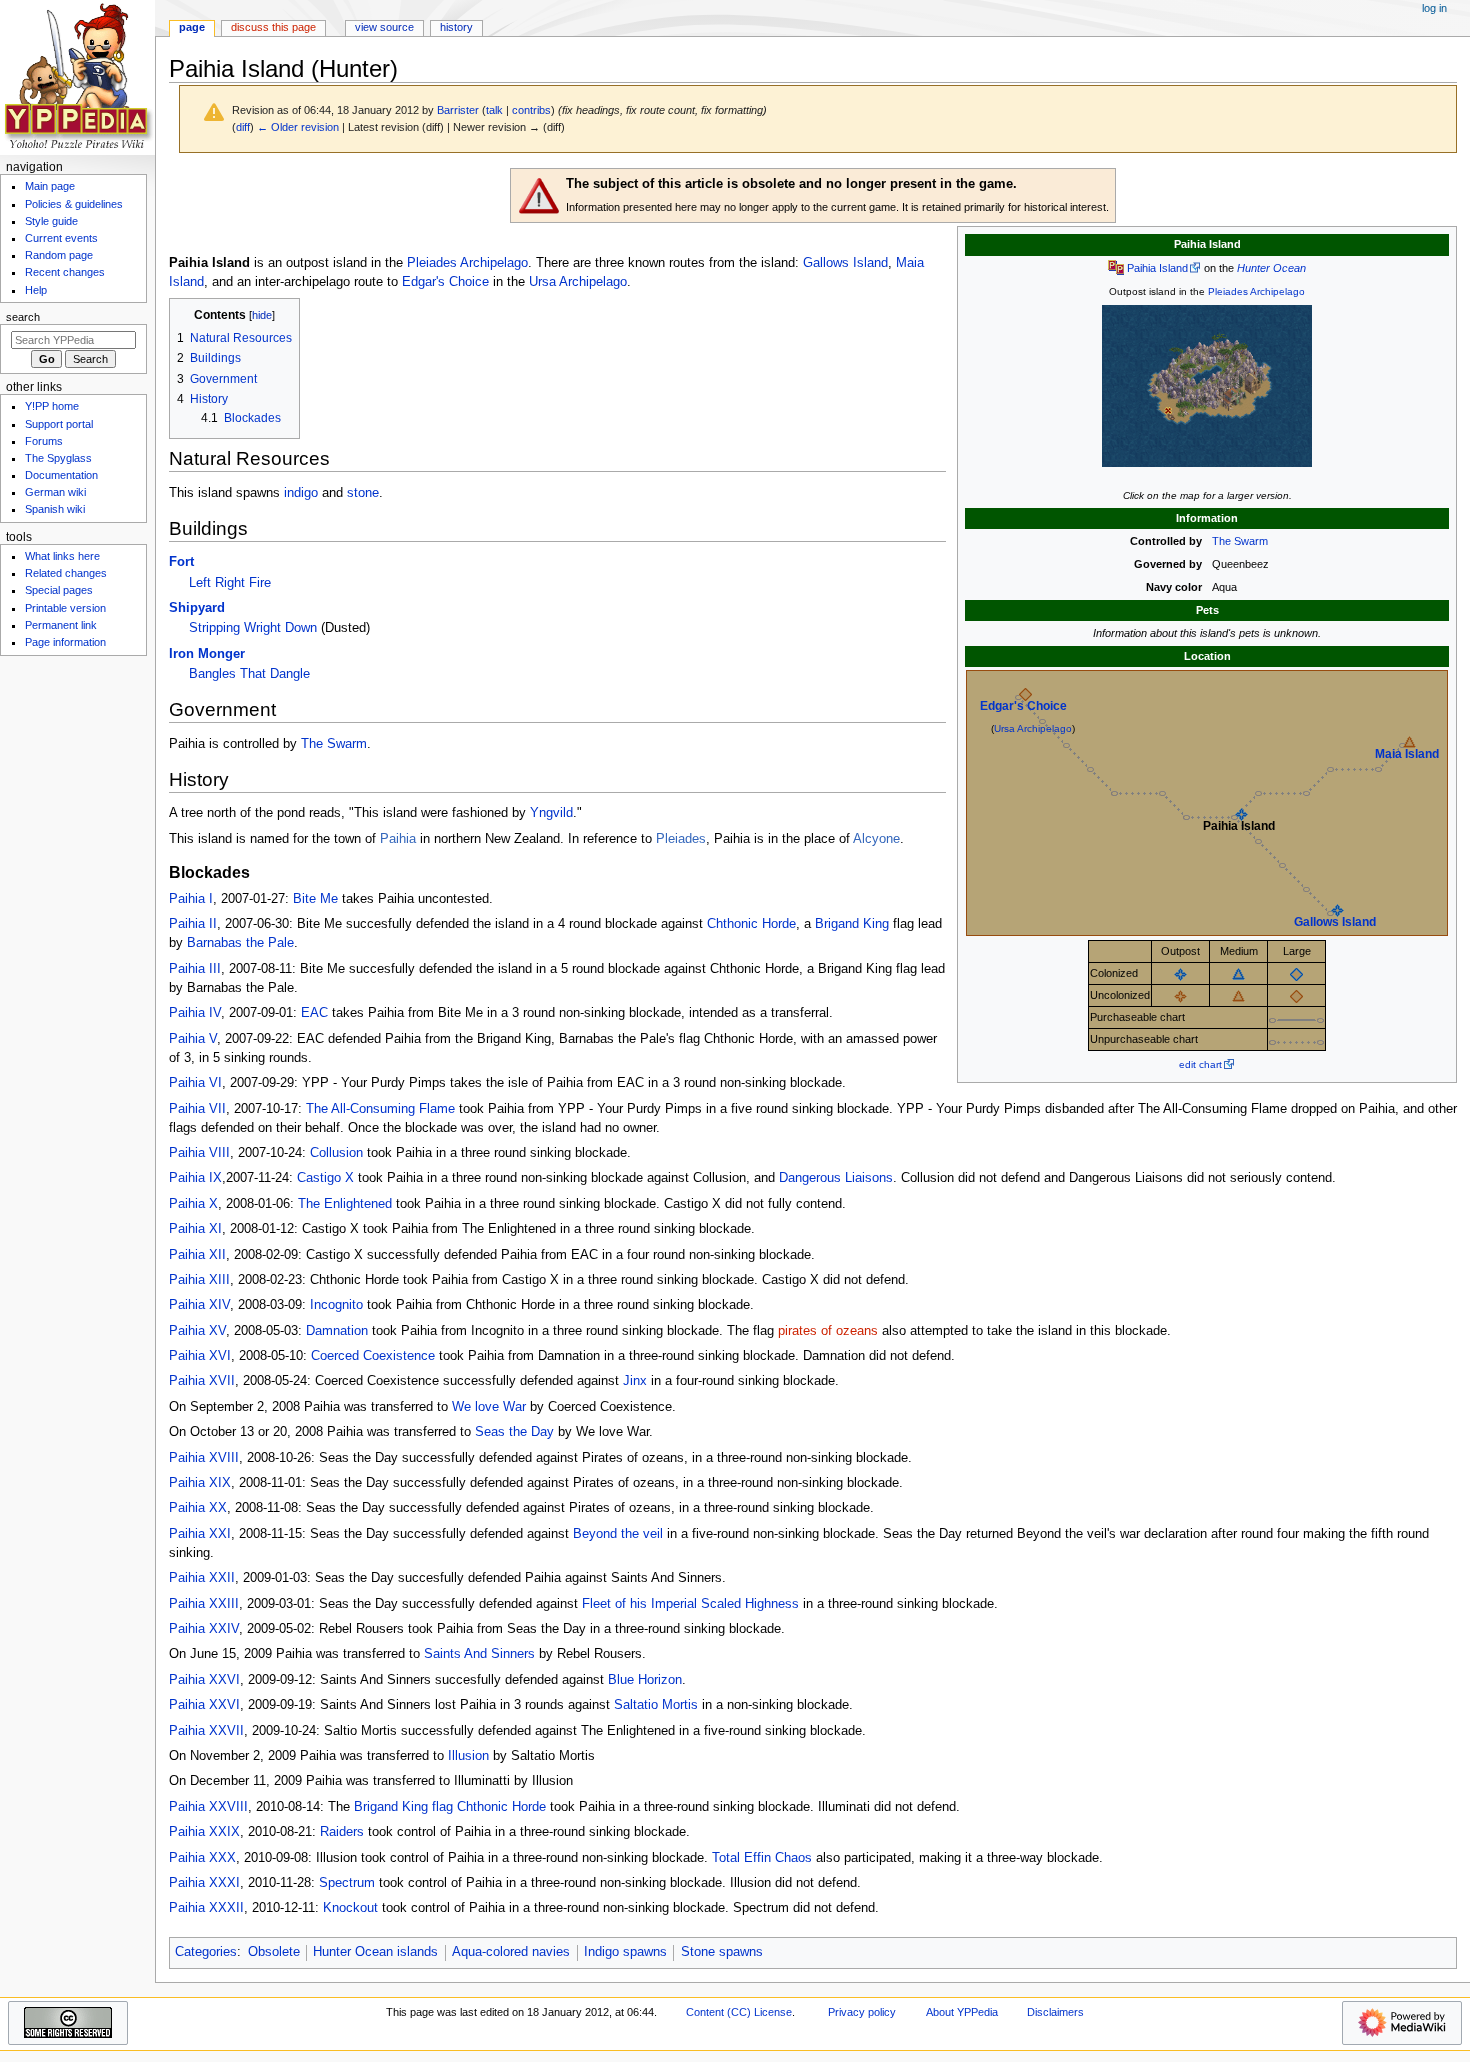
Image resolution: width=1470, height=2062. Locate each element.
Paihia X (193, 1204)
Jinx (635, 1381)
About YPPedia (962, 2012)
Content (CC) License (739, 2012)
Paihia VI (195, 1083)
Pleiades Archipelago (1256, 291)
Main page (50, 186)
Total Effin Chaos (762, 1858)
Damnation (337, 1331)
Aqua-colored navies (511, 1952)
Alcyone (876, 839)
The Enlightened (345, 1204)
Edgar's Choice (1023, 706)
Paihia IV (195, 1013)
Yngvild (551, 813)
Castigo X (325, 1178)
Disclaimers (1055, 2012)
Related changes (66, 573)
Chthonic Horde (751, 924)
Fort (181, 562)
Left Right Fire (230, 583)
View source (384, 27)
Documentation (61, 475)
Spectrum (347, 1883)
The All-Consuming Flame (380, 1109)
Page (192, 27)
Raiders (342, 1832)
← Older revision (298, 127)
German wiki (55, 492)
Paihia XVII (202, 1381)
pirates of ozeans (828, 1331)
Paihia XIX (200, 1483)
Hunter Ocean (1271, 268)
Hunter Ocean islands (375, 1952)
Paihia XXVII (206, 1731)
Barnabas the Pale (240, 943)
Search (23, 317)
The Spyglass (58, 458)
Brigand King (852, 924)
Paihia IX (195, 1178)
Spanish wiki (55, 509)
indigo (301, 493)
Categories (206, 1952)
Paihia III (195, 969)
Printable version (65, 608)
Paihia (398, 839)
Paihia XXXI (204, 1883)
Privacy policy (862, 2012)
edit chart (1200, 1064)
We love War (489, 1407)
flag (442, 1807)
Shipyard (197, 608)
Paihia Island (1157, 268)
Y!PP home (52, 406)
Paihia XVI (200, 1356)
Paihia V (193, 1039)
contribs (531, 110)
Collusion (336, 1153)
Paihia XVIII (204, 1458)
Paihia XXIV (204, 1629)
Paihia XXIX (204, 1832)
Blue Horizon (645, 1680)
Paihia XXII (202, 1578)
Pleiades (681, 839)
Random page (59, 255)
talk (494, 110)
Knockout (350, 1908)
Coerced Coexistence (373, 1356)
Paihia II (193, 924)
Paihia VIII (199, 1153)
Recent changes (65, 272)
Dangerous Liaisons (836, 1178)
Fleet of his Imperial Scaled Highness (690, 1604)
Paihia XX (198, 1508)
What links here (62, 556)
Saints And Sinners (479, 1654)
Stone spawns (722, 1952)
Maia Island (1407, 754)
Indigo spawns (625, 1952)
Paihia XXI (200, 1534)
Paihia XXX (202, 1858)
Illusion (468, 1756)
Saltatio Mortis (656, 1705)
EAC (314, 1013)
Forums (44, 441)
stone (363, 493)
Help (36, 290)
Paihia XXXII (206, 1908)
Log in (1434, 8)
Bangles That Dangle (249, 674)
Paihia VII (197, 1109)
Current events (61, 238)
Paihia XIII (199, 1280)
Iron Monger (207, 654)
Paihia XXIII (204, 1604)
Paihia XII (197, 1255)
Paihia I (191, 899)
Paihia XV (197, 1331)
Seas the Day (514, 1432)
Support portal (59, 424)
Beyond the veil (618, 1534)
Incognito (336, 1305)
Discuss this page (273, 27)
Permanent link (61, 625)
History (456, 27)
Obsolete (274, 1952)
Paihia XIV (199, 1305)
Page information (65, 642)
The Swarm (1240, 541)
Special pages (59, 590)
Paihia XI (195, 1229)
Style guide (51, 221)
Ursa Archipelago (1033, 728)
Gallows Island (1335, 922)
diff (243, 127)
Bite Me (315, 899)
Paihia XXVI (204, 1680)
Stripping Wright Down (253, 628)
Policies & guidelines (74, 204)
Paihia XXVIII (208, 1807)
